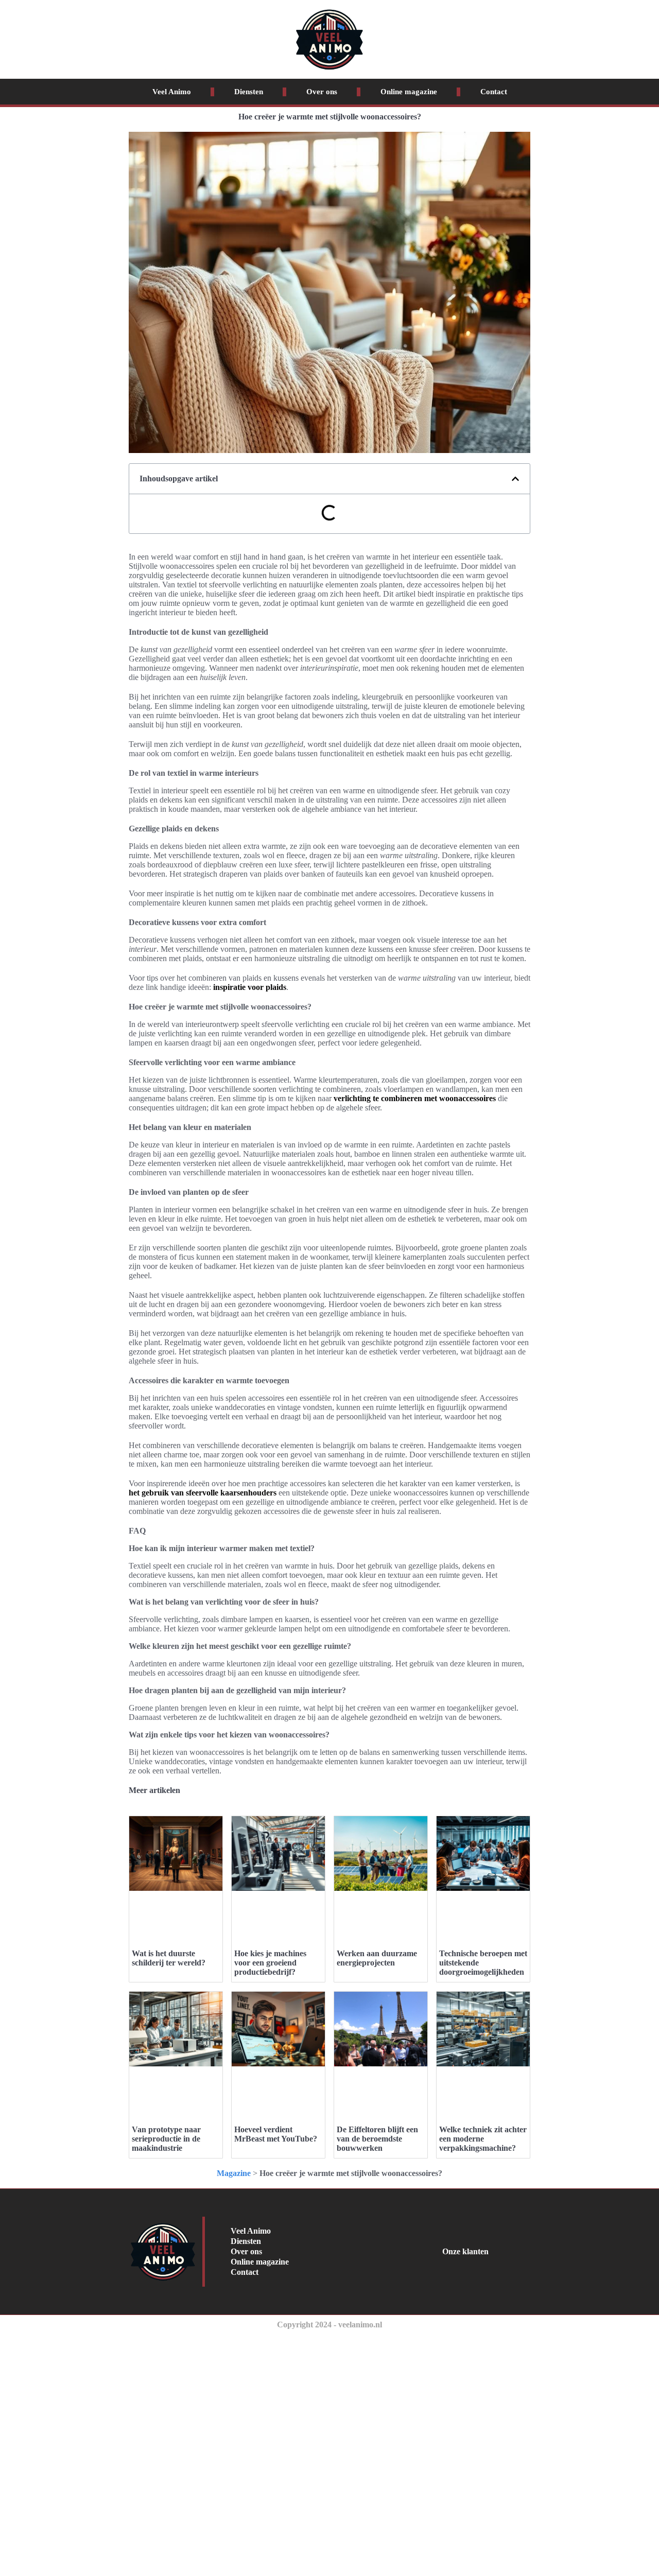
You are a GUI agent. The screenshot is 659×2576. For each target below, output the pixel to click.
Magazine (234, 2173)
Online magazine (409, 92)
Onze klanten (465, 2251)
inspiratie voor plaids (250, 987)
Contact (494, 92)
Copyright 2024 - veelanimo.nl (329, 2325)
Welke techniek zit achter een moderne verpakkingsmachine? (483, 2139)
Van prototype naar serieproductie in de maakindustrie (166, 2139)
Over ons (322, 92)
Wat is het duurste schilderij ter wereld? (169, 1958)
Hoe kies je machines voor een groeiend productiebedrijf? (270, 1963)
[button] (515, 479)
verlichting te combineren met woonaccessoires (415, 1098)
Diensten (249, 92)
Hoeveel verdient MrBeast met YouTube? (276, 2134)
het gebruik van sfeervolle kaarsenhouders (203, 1493)
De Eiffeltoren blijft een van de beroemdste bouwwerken (377, 2139)
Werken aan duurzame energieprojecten (377, 1958)
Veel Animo (172, 92)
